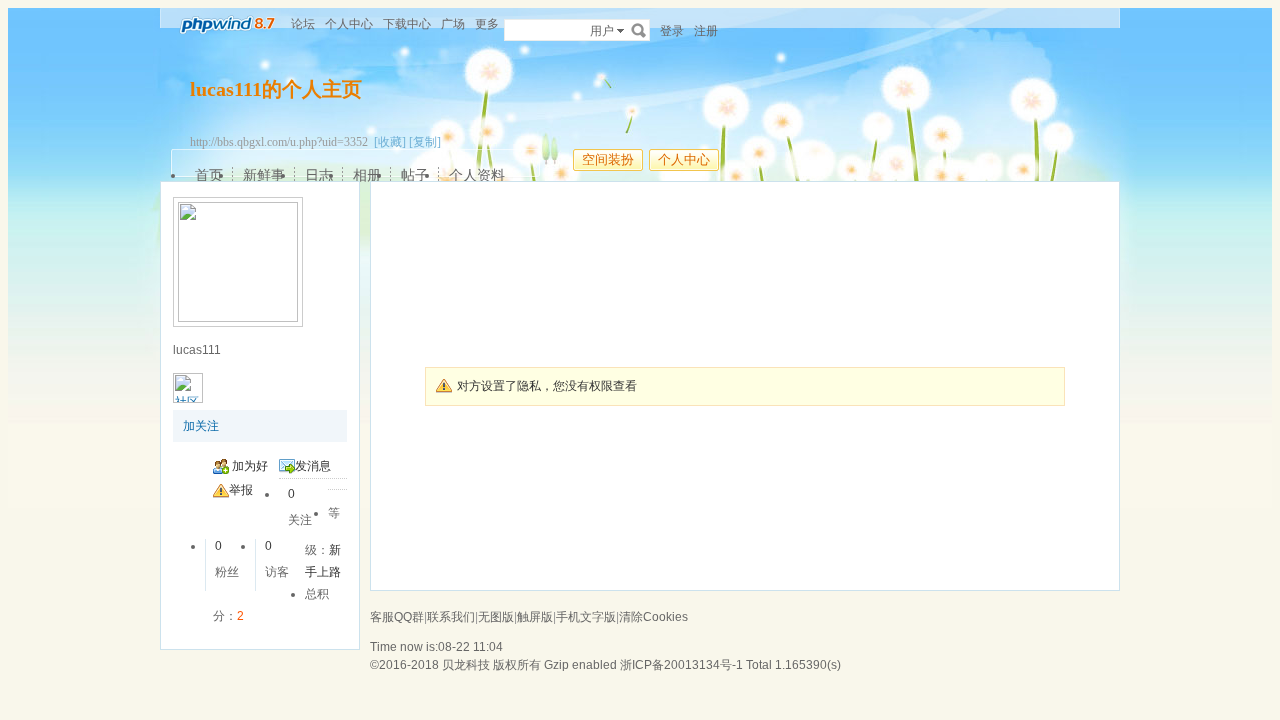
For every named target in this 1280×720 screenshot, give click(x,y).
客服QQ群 (397, 617)
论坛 (303, 24)
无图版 (496, 617)
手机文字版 (586, 617)
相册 (367, 175)
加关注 (201, 426)
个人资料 (477, 175)
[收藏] (390, 142)
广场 (453, 24)
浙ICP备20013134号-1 (681, 665)
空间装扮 (608, 159)
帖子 (415, 175)
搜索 (639, 30)
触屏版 (535, 617)
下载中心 (407, 24)
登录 (672, 31)
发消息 (313, 466)
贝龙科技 (466, 665)
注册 (706, 31)
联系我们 (451, 617)
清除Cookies (653, 617)
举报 (241, 490)
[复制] (425, 142)
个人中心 (349, 24)
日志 (319, 175)
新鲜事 (264, 175)
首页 (209, 175)
